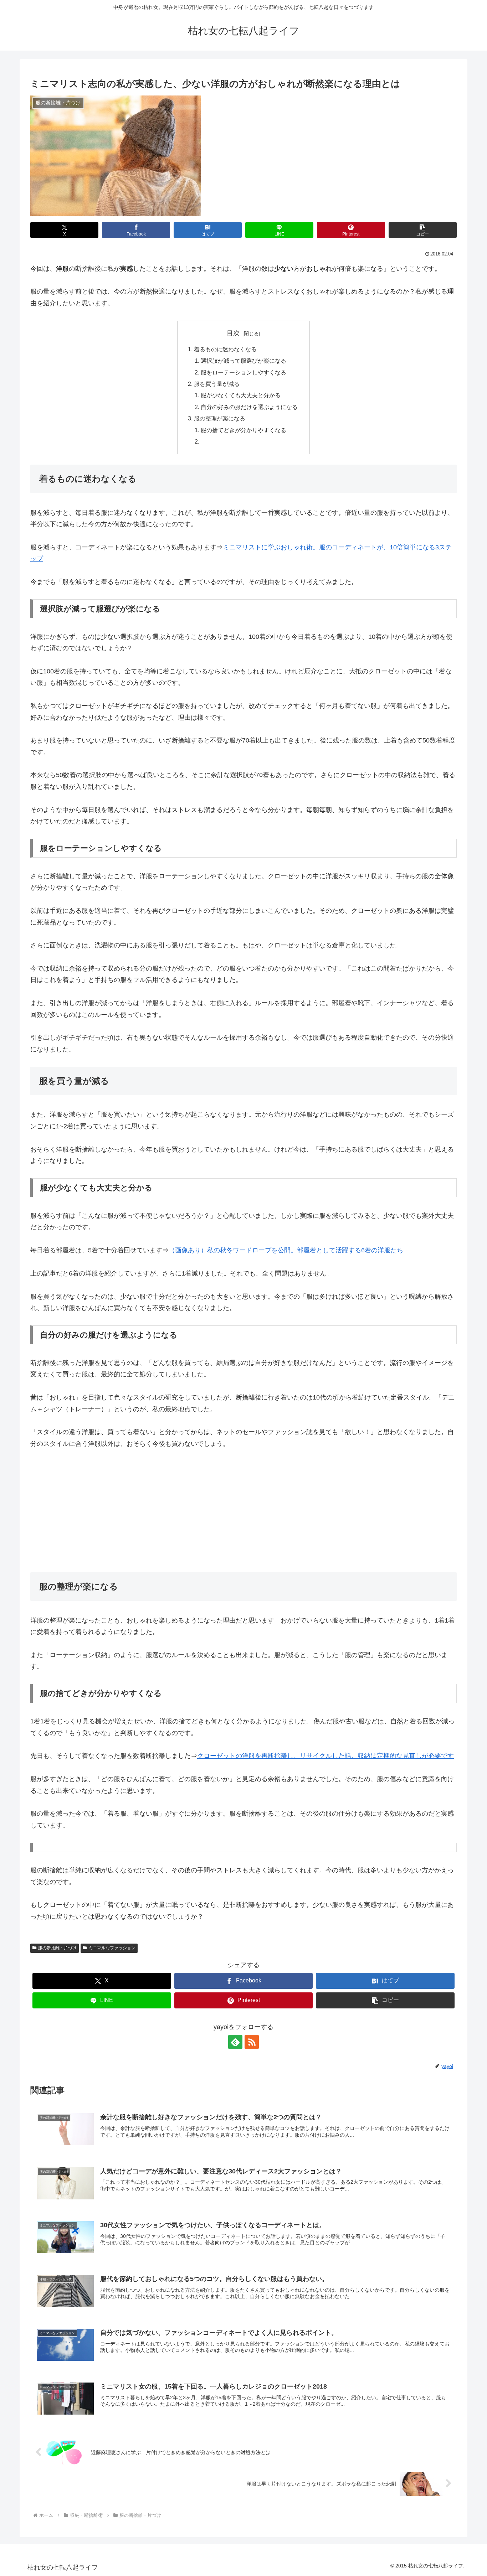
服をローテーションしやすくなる (243, 372)
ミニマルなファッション (112, 1948)
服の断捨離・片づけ (57, 1948)
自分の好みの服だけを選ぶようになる (249, 407)
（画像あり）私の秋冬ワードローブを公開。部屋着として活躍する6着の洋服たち (286, 1250)
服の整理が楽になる (220, 418)
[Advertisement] (243, 1511)
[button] (423, 230)
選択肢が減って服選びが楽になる (243, 361)
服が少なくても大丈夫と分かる (241, 395)
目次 (233, 333)
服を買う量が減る (217, 384)
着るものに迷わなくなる (225, 349)
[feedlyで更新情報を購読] (235, 2042)
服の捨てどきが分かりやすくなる (243, 430)
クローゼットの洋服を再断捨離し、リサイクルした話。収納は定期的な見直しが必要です (325, 1756)
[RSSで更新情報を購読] (252, 2042)
